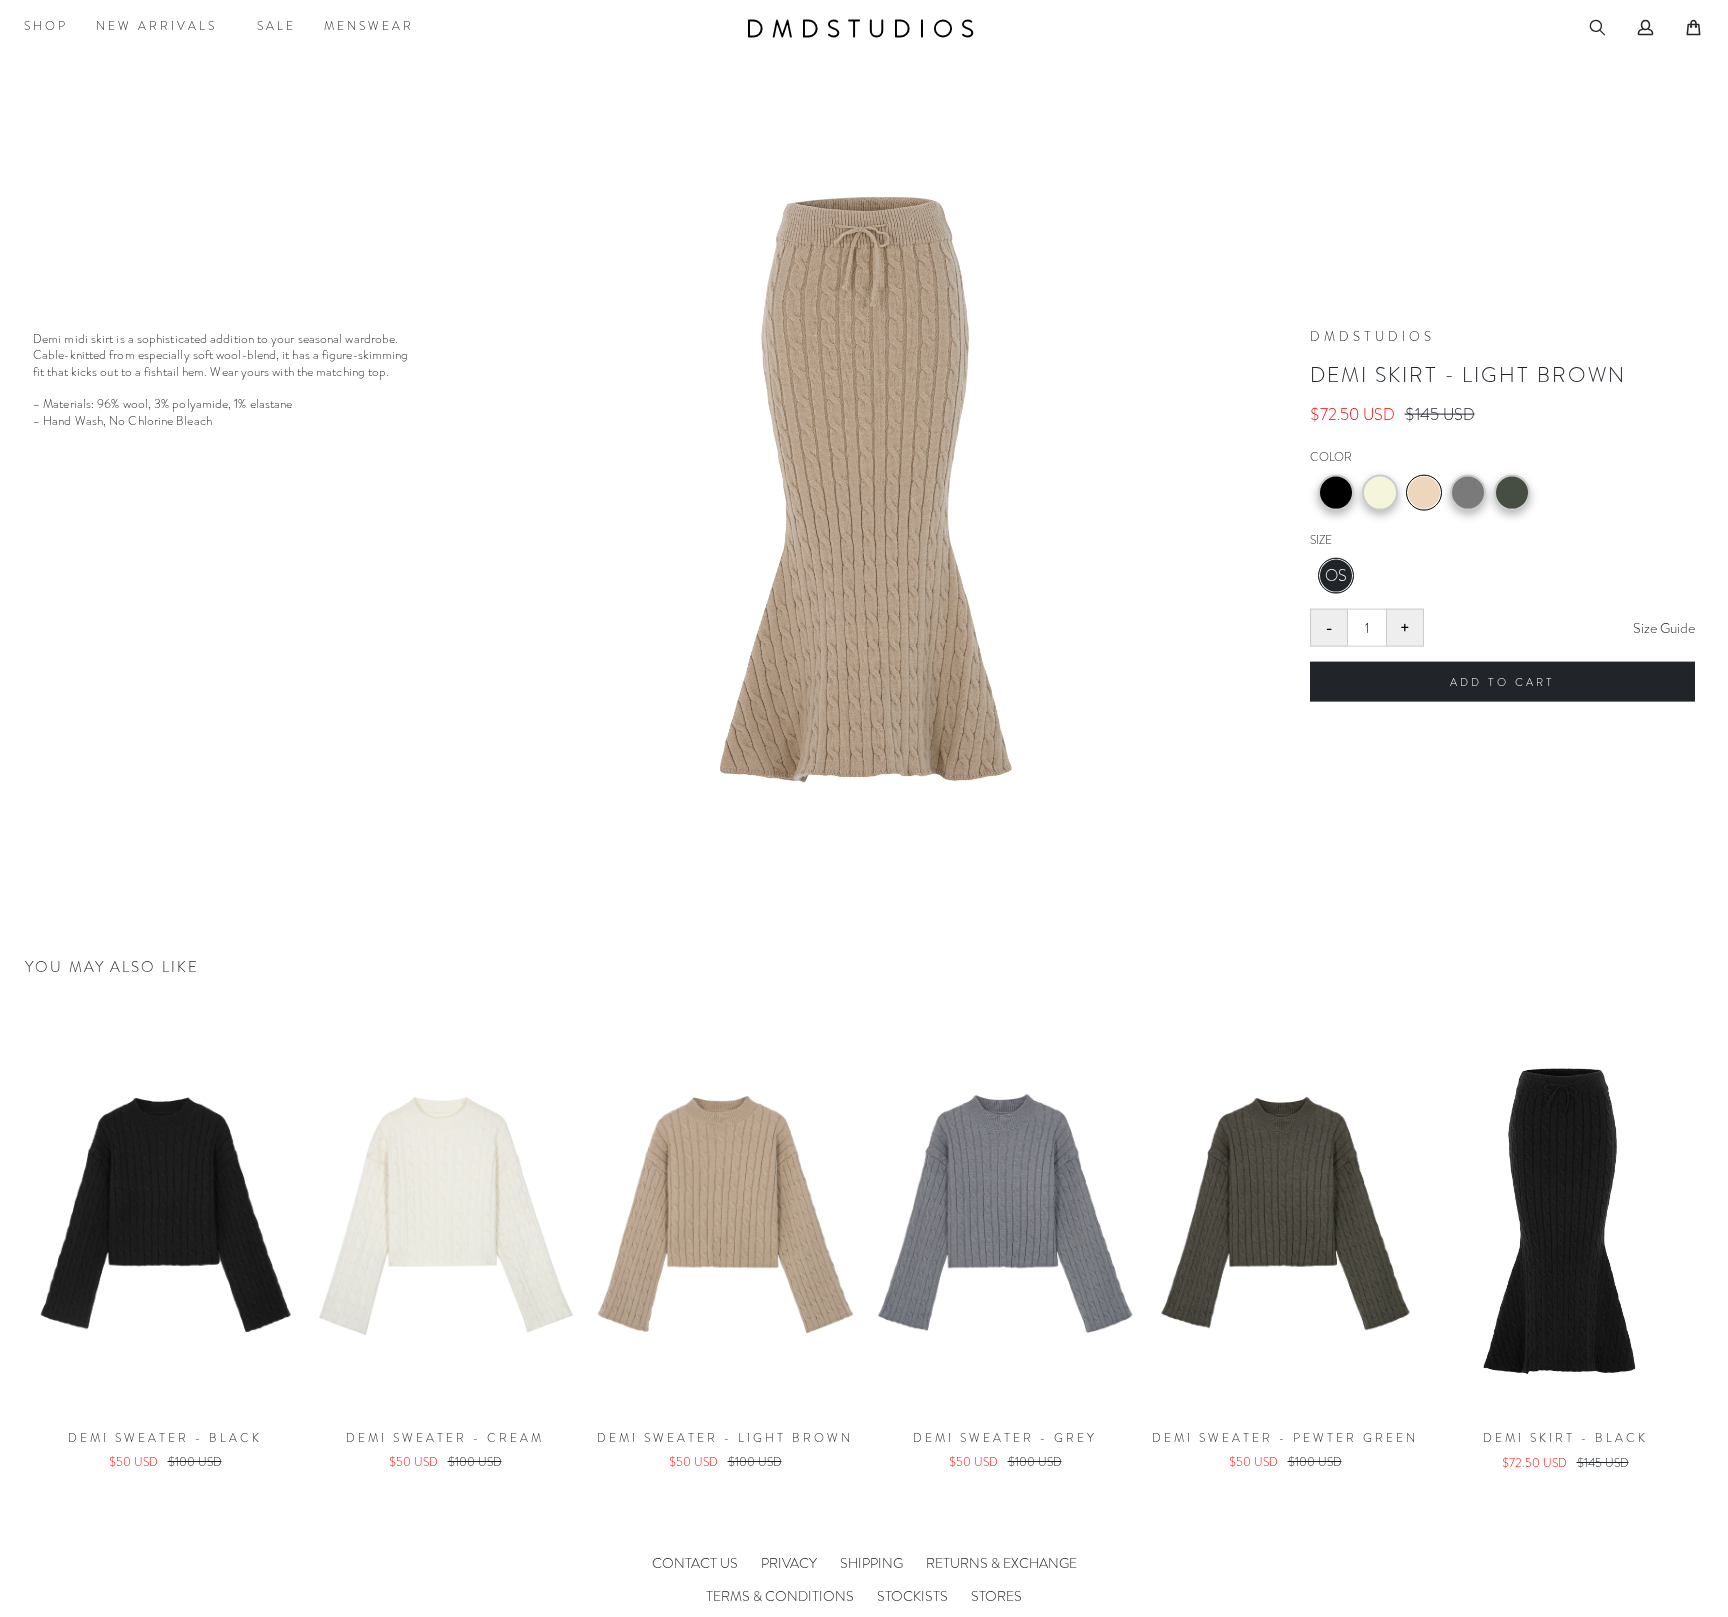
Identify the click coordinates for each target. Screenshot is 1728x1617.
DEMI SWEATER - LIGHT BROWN (445, 1438)
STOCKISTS (912, 1596)
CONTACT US (695, 1563)
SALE (276, 26)
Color (1331, 456)
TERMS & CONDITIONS (780, 1596)
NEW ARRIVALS (156, 26)
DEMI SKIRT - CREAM (1565, 1438)
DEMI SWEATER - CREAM (165, 1438)
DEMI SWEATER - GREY (725, 1438)
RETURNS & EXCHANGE (1001, 1563)
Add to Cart (1502, 682)
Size (1321, 540)
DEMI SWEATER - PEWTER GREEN (1005, 1438)
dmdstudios (864, 29)
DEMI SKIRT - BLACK (1285, 1438)
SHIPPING (871, 1563)
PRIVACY (789, 1563)
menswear (369, 26)
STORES (996, 1596)
